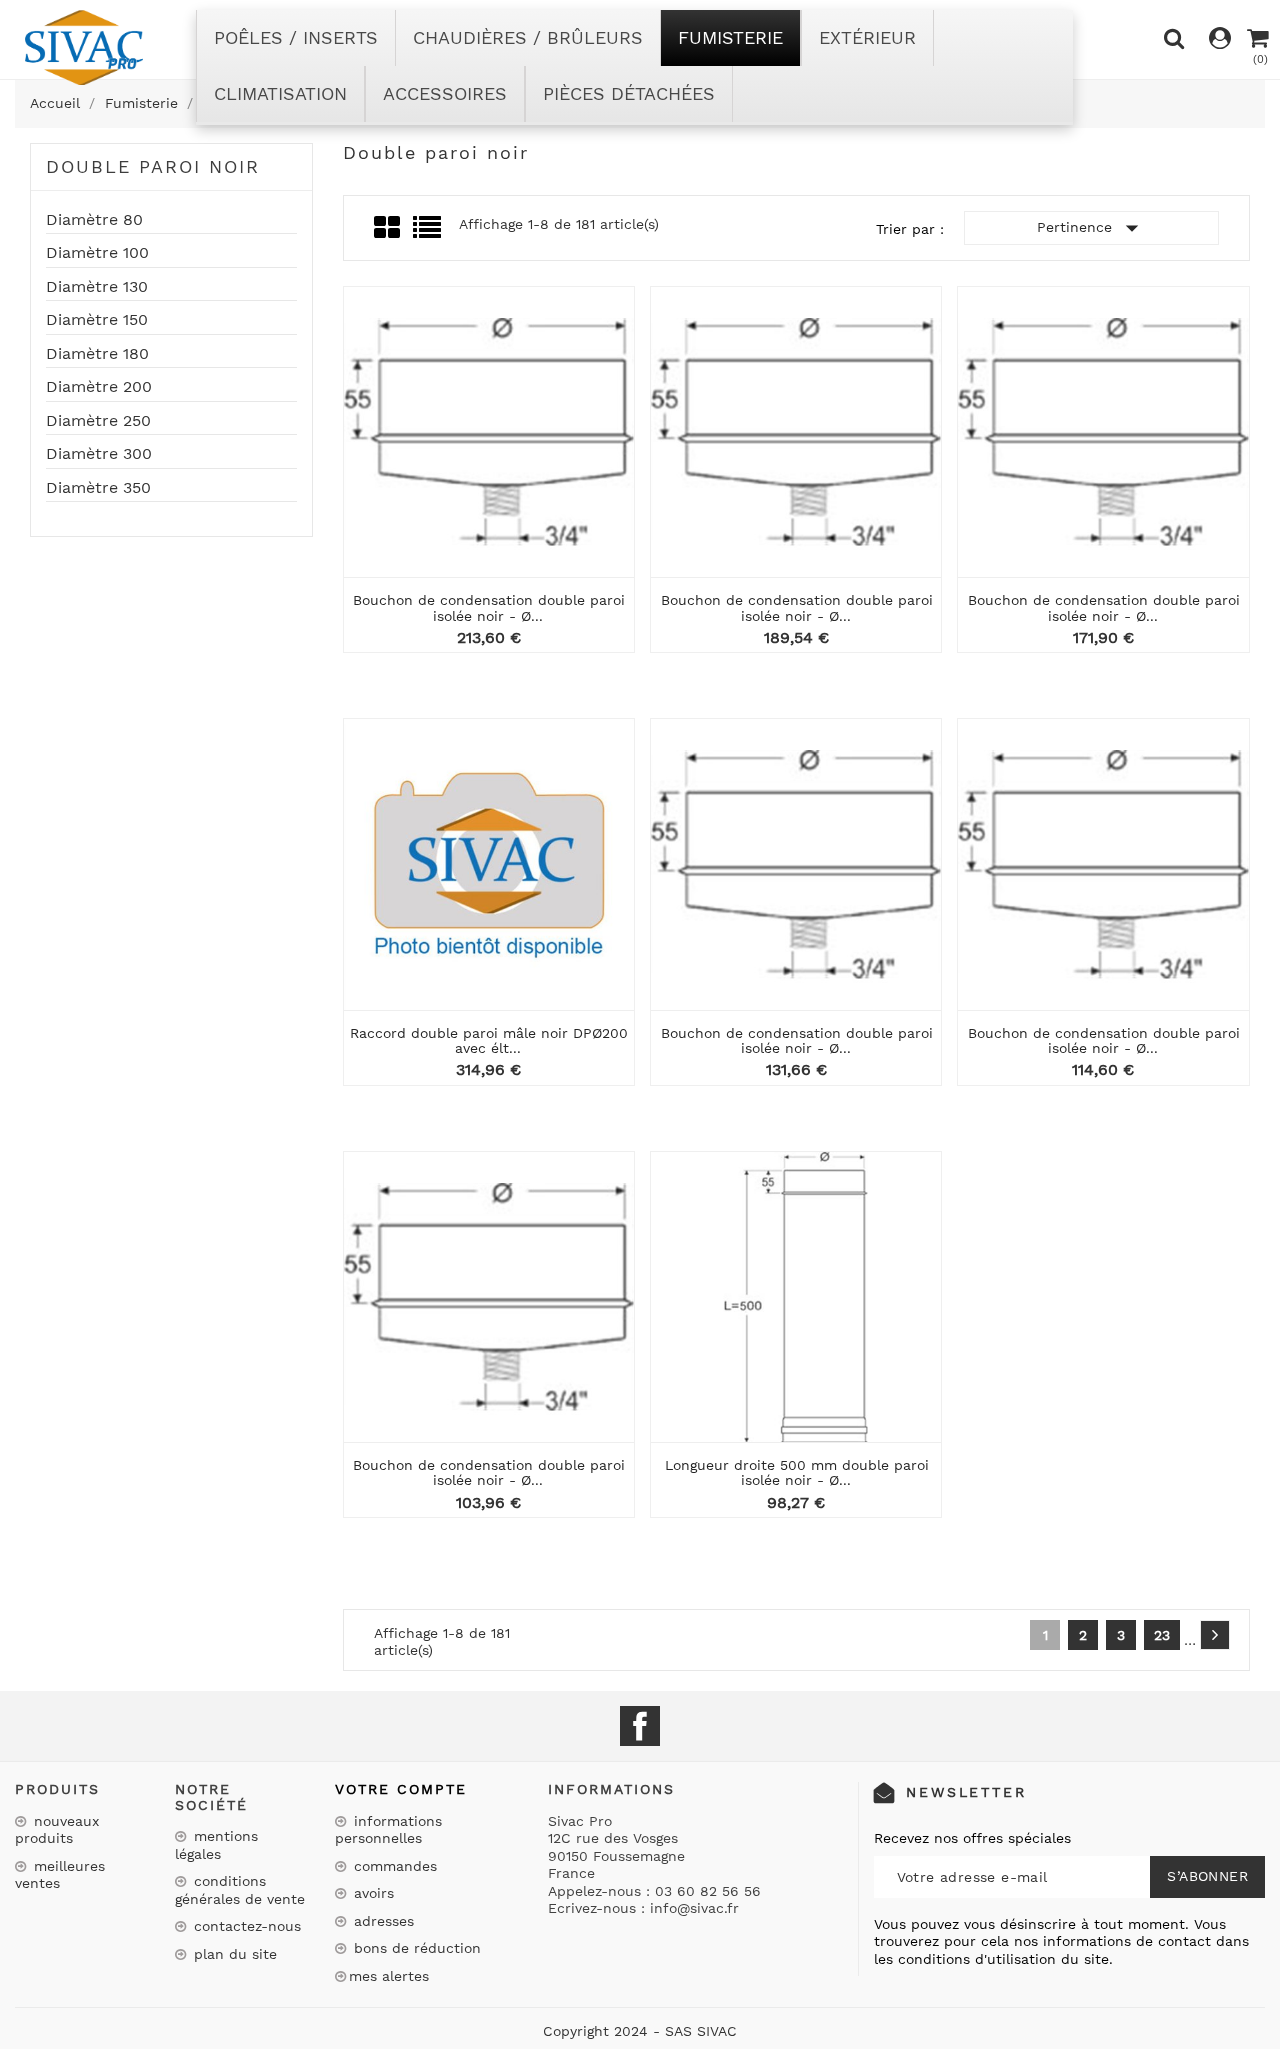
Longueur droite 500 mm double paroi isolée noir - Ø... (797, 1472)
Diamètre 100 (97, 253)
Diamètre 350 (98, 488)
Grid (388, 228)
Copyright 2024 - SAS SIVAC (640, 2031)
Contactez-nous (245, 1926)
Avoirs (371, 1893)
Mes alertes (389, 1976)
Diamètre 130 (97, 287)
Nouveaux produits (57, 1830)
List (428, 233)
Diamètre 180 (97, 354)
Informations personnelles (388, 1830)
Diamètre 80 (94, 220)
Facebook (640, 1726)
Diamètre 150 (97, 320)
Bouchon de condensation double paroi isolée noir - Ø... (489, 607)
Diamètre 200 (99, 387)
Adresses (381, 1921)
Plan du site (233, 1954)
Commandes (393, 1866)
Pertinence (1092, 228)
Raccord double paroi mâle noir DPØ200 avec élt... (489, 1040)
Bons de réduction (415, 1948)
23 (1162, 1635)
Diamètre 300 (99, 454)
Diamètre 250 (98, 421)
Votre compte (401, 1789)
